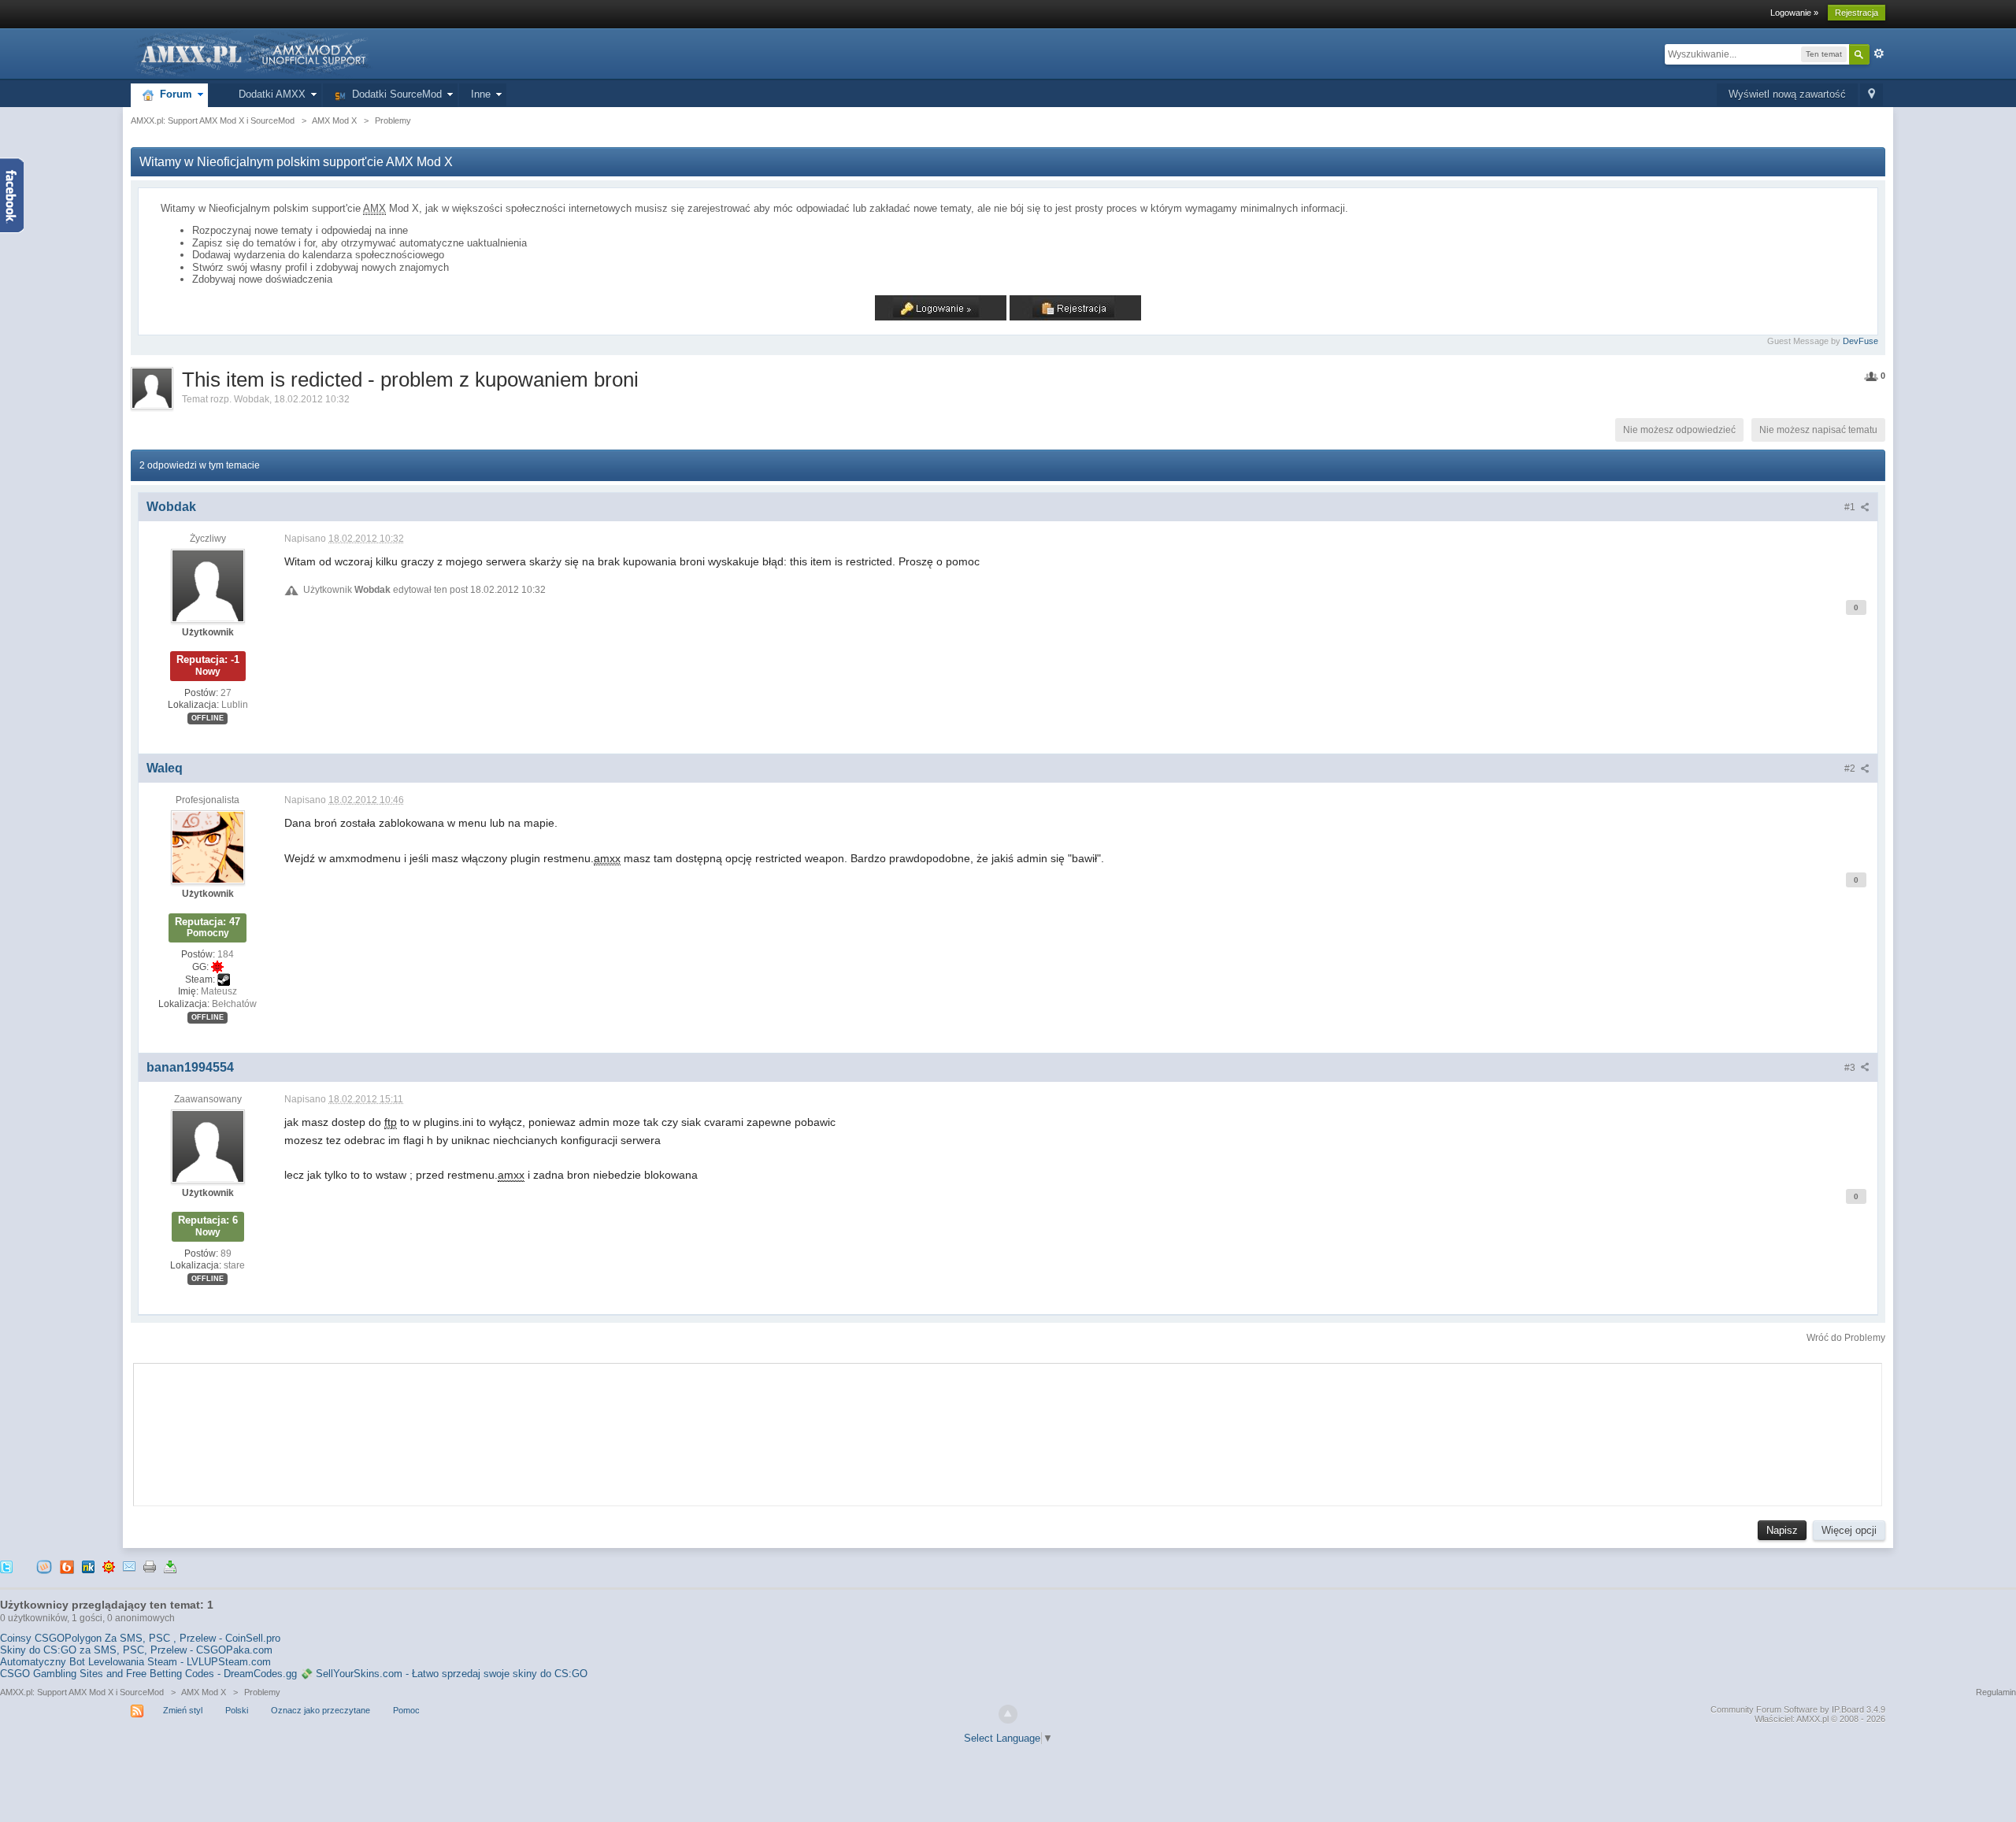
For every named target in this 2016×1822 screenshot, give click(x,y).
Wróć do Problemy (1846, 1338)
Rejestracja (1857, 13)
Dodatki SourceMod (394, 94)
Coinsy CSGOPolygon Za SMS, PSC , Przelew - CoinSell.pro (140, 1638)
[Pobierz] (170, 1566)
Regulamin (1996, 1692)
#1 (1851, 507)
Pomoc (406, 1710)
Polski (237, 1710)
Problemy (262, 1692)
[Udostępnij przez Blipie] (67, 1566)
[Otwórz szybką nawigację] (1871, 95)
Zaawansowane (1879, 54)
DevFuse (1860, 341)
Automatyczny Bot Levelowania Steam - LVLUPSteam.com (135, 1662)
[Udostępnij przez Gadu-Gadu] (109, 1566)
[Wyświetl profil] (208, 585)
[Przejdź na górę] (1008, 1714)
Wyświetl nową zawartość (1787, 94)
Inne (481, 94)
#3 (1851, 1068)
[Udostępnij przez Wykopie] (44, 1566)
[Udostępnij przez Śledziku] (88, 1566)
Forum (173, 94)
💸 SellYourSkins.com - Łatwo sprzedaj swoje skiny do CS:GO (444, 1674)
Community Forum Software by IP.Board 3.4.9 (1798, 1709)
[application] (1008, 1431)
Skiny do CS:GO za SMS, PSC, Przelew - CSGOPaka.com (136, 1650)
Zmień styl (183, 1710)
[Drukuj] (150, 1566)
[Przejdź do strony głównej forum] (252, 53)
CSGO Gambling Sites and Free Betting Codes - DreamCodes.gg (148, 1674)
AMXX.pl (1812, 1719)
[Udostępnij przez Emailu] (129, 1566)
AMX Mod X (204, 1692)
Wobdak (252, 399)
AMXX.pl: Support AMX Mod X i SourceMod (82, 1692)
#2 (1851, 768)
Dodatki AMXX (269, 94)
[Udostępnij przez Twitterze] (6, 1566)
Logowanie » (1794, 13)
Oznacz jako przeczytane (321, 1710)
